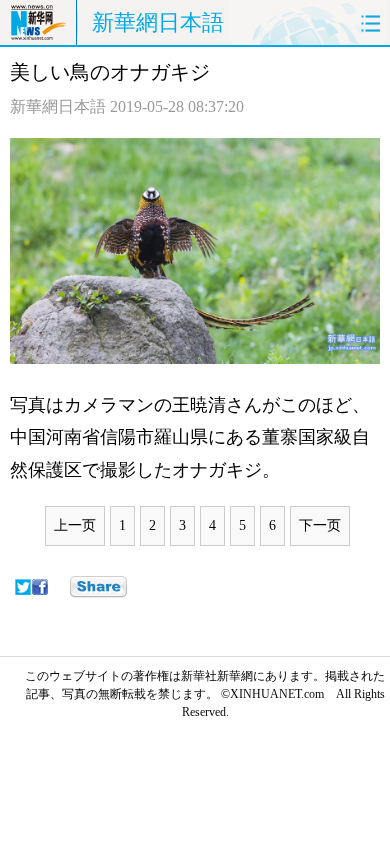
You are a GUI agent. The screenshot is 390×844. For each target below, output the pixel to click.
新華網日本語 (158, 22)
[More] (98, 587)
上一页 (75, 525)
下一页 (320, 525)
